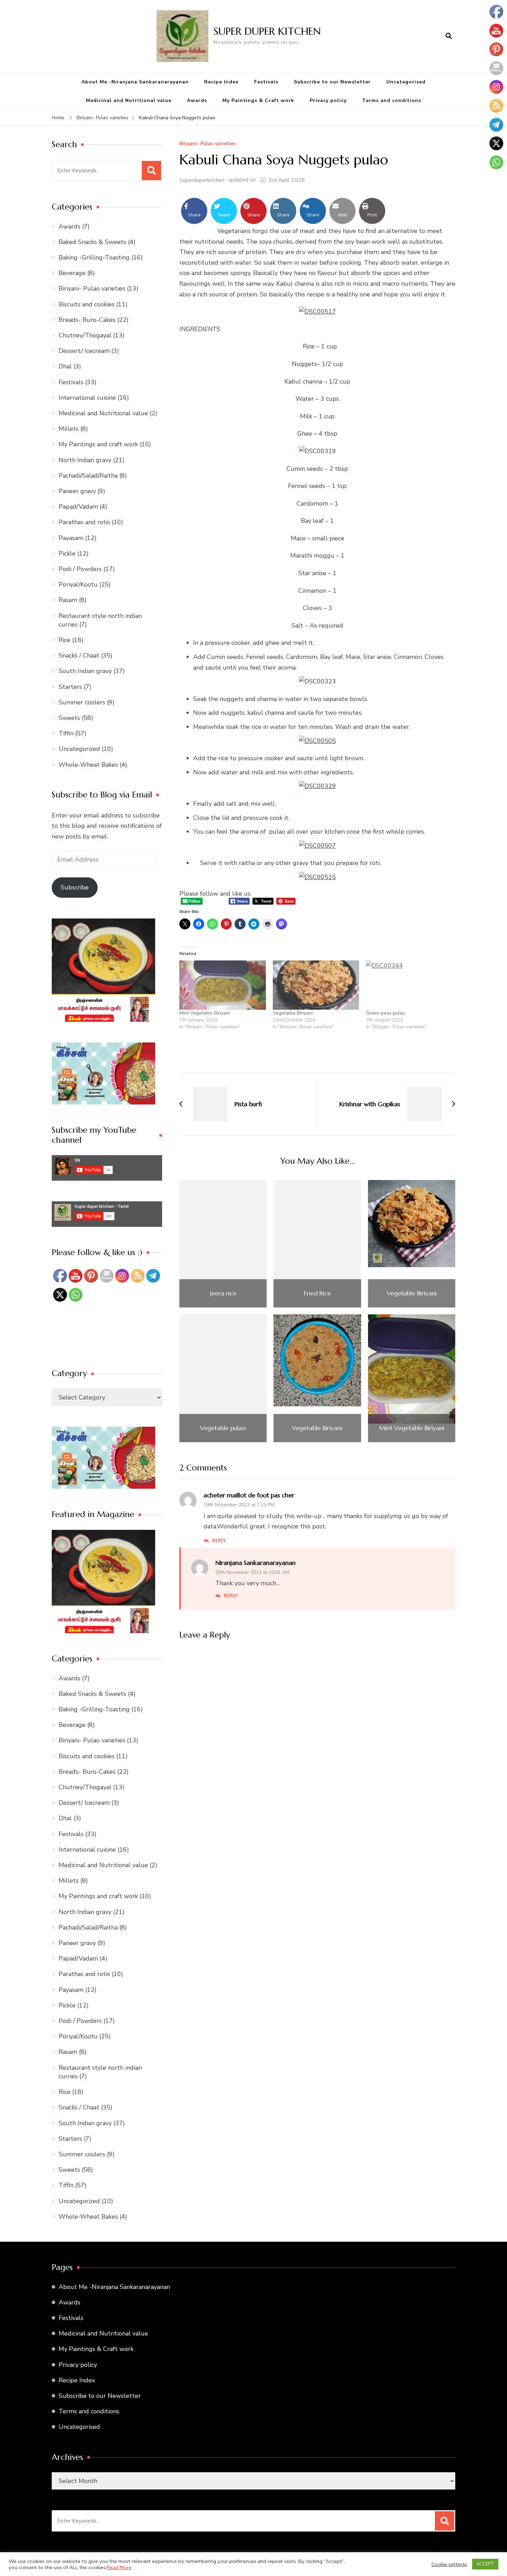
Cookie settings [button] (449, 2564)
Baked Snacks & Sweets (92, 242)
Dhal (65, 366)
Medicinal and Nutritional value (129, 100)
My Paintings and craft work (98, 444)
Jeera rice (223, 1293)
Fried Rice (317, 1293)
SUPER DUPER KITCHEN (267, 31)
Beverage (72, 273)
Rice (64, 640)
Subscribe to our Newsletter (332, 82)
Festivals (266, 82)
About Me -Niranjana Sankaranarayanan (135, 82)
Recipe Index (221, 82)
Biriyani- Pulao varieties (207, 144)
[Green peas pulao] (409, 985)
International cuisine (87, 398)
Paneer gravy (77, 491)
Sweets (69, 718)
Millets (69, 429)
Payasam (71, 538)
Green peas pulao (386, 1013)
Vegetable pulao (223, 1428)
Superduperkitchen (202, 180)
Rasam (68, 600)
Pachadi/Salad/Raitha (88, 476)
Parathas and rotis (84, 522)
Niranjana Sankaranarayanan (255, 1563)
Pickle (67, 553)
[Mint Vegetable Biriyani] (223, 985)
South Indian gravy (85, 671)
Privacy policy (328, 100)
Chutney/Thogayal (85, 335)
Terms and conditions (392, 100)
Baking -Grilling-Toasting (94, 257)
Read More (119, 2567)
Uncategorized (79, 749)
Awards (197, 100)
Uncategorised (406, 82)
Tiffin (66, 733)
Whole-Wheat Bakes (88, 765)
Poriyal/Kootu (78, 584)
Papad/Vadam (78, 507)
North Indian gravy (85, 460)
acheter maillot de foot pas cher (249, 1495)
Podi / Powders (80, 569)
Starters (70, 687)
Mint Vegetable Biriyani (205, 1013)
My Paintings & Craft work (258, 100)
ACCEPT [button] (485, 2564)
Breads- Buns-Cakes (87, 320)
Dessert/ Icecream (84, 351)
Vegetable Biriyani (293, 1013)
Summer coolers (82, 702)
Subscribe (75, 887)
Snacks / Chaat (79, 655)
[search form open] (449, 36)
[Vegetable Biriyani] (316, 985)
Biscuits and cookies (87, 304)
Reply (219, 1540)
